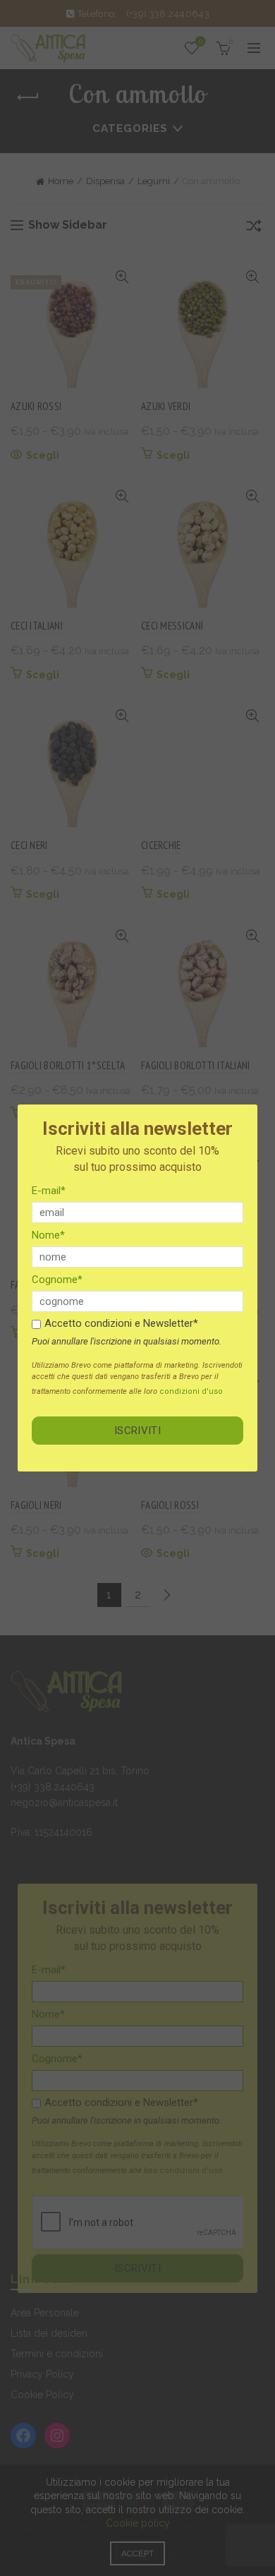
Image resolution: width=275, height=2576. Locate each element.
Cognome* (57, 1280)
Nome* (48, 1235)
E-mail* (49, 1191)
